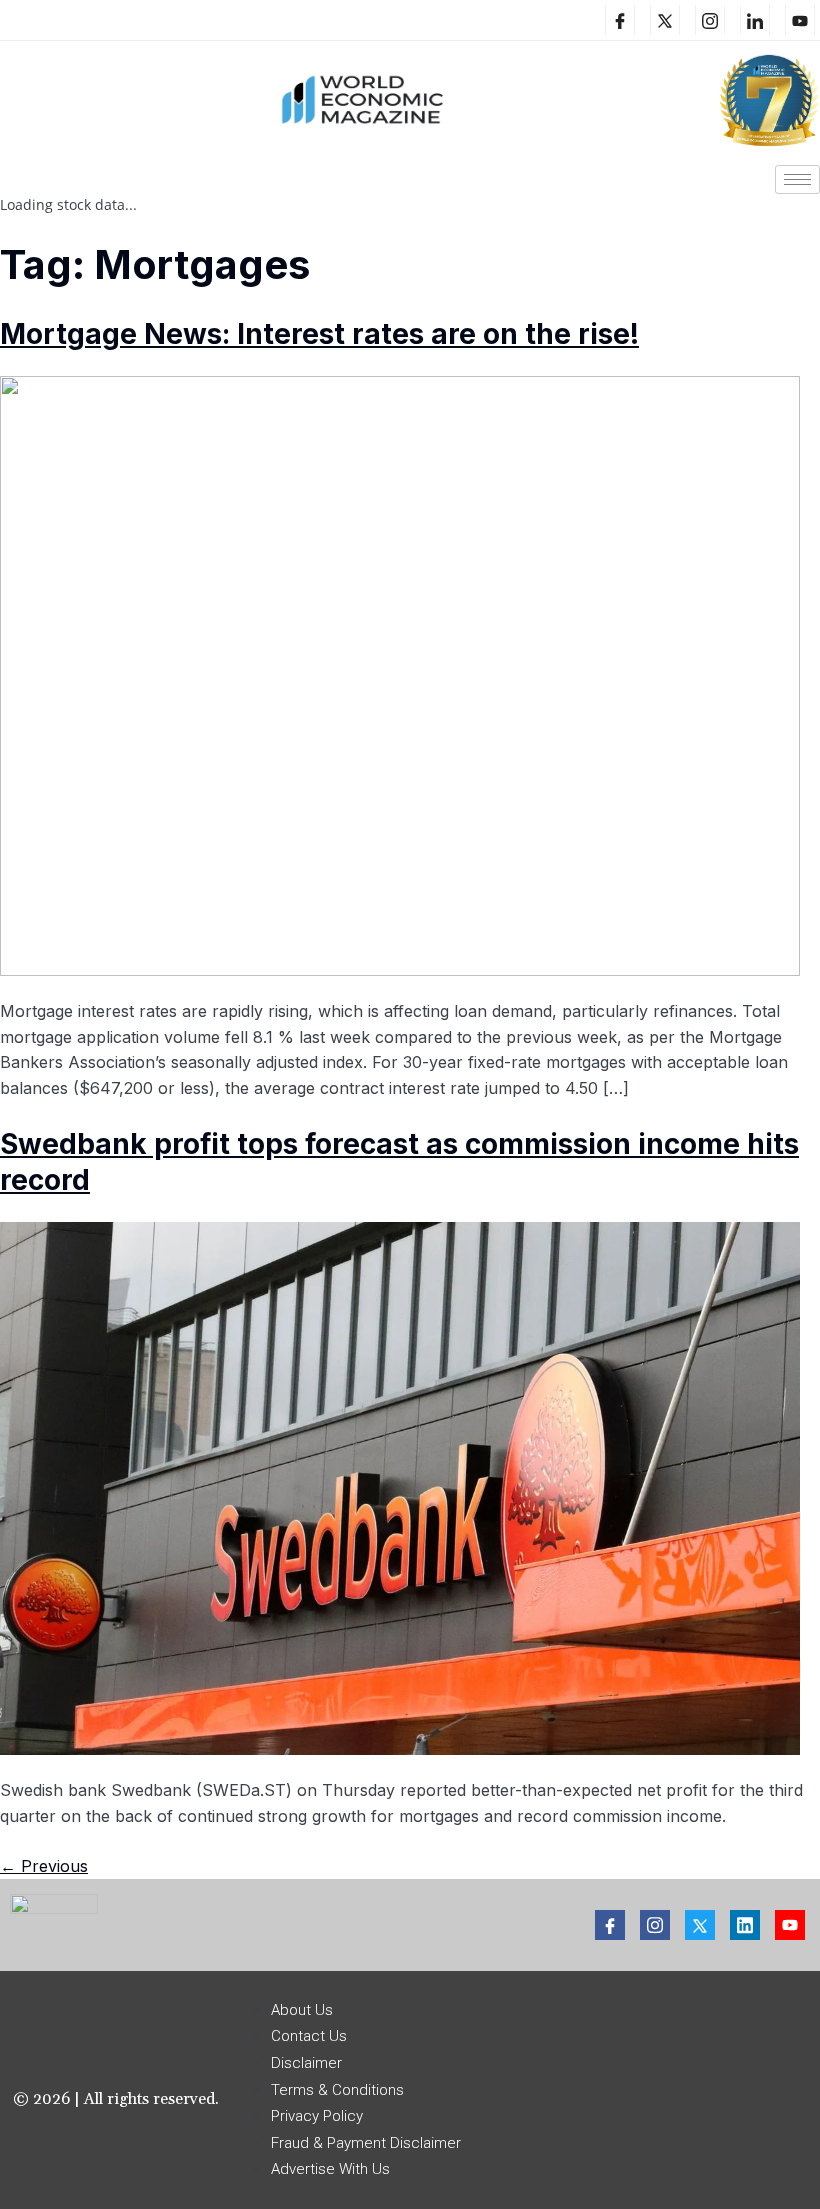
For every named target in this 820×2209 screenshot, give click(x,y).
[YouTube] (800, 20)
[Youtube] (790, 1925)
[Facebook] (620, 20)
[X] (665, 20)
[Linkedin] (755, 20)
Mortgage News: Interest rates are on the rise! (319, 334)
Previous (44, 1866)
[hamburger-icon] (797, 179)
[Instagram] (710, 20)
